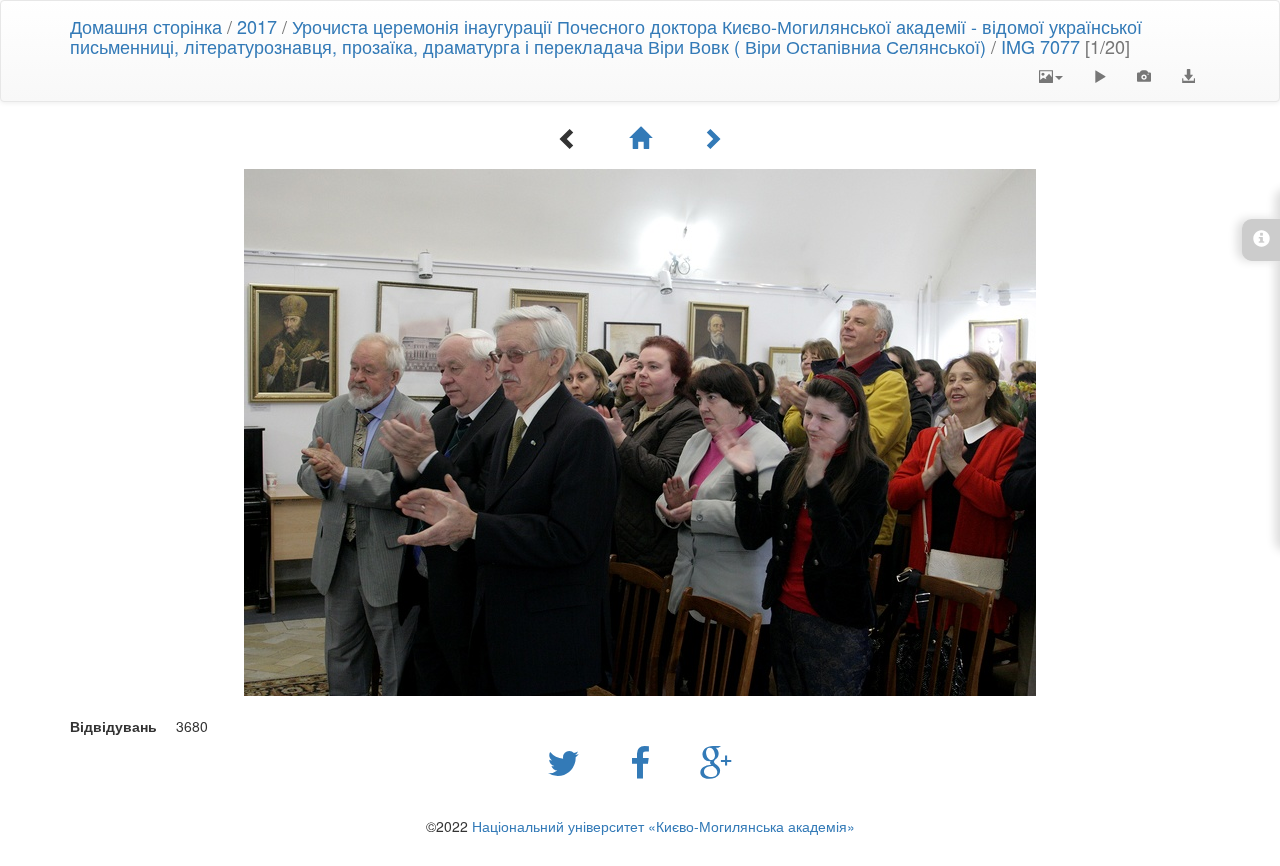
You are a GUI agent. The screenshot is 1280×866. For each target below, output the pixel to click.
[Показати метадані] (1144, 76)
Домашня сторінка (146, 26)
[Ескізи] (640, 138)
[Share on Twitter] (568, 761)
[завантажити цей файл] (1188, 76)
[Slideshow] (1100, 76)
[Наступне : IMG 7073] (712, 138)
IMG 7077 (1040, 46)
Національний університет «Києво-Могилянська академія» (663, 826)
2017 (257, 26)
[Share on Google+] (716, 761)
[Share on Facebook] (645, 761)
